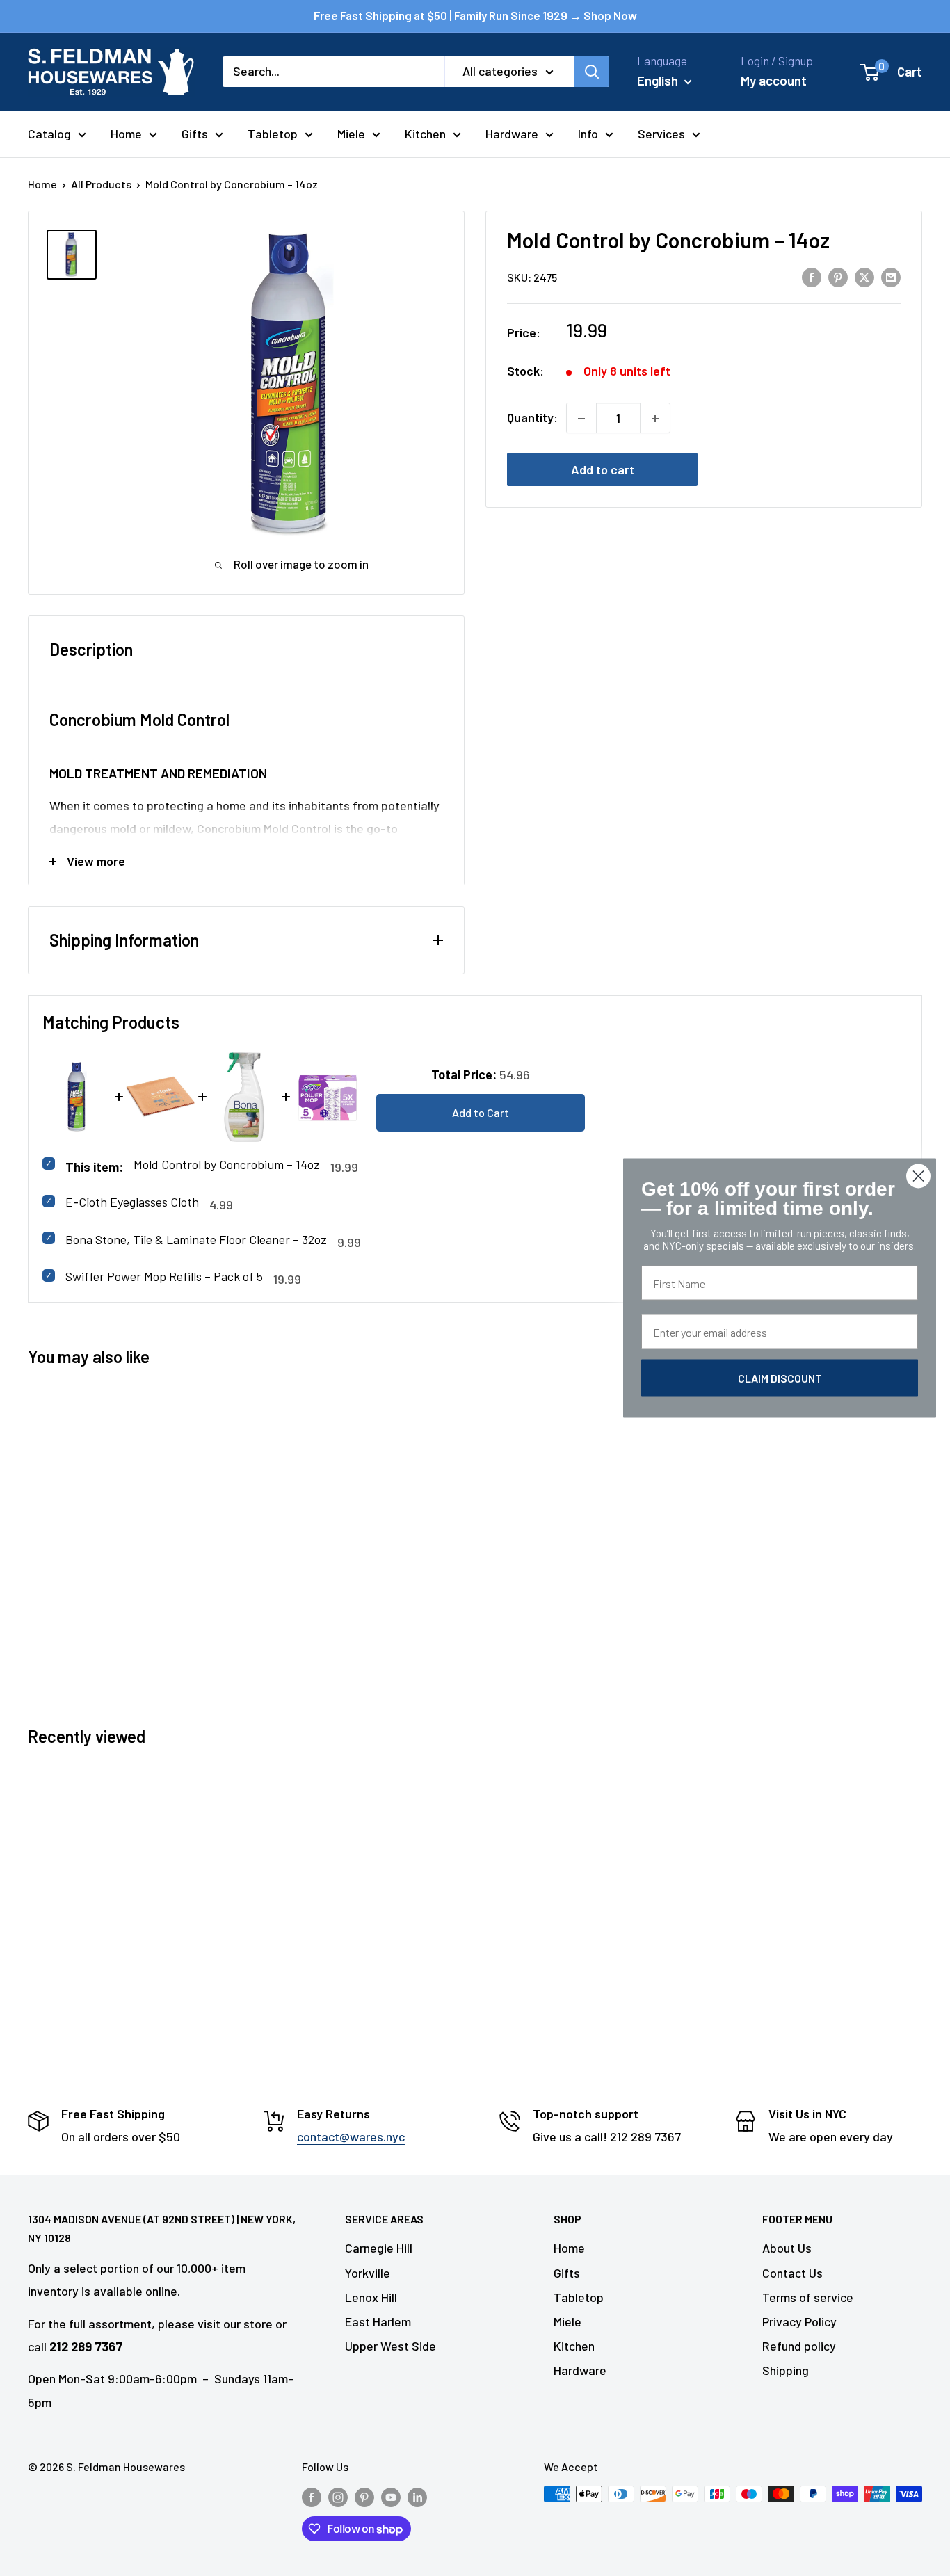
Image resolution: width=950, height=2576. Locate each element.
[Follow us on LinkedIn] (417, 2496)
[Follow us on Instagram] (338, 2496)
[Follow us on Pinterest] (364, 2496)
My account (774, 80)
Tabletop (273, 134)
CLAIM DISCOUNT (780, 1378)
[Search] (592, 72)
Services (661, 134)
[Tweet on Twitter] (864, 277)
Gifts (195, 134)
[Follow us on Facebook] (312, 2496)
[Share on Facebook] (812, 277)
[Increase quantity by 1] (655, 419)
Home (126, 134)
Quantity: (532, 418)
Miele (351, 134)
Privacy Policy (799, 2321)
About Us (787, 2248)
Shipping (786, 2370)
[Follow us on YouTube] (391, 2496)
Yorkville (368, 2273)
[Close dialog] (918, 1176)
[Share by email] (891, 277)
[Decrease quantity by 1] (581, 419)
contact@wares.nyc (351, 2136)
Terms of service (808, 2297)
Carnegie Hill (379, 2248)
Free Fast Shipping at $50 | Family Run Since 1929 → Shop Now (475, 15)
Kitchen (425, 134)
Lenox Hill (371, 2297)
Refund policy (799, 2346)
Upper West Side (391, 2346)
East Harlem (378, 2321)
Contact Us (792, 2273)
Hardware (512, 134)
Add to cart (603, 470)
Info (588, 134)
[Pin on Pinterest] (838, 277)
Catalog (49, 134)
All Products (101, 184)
